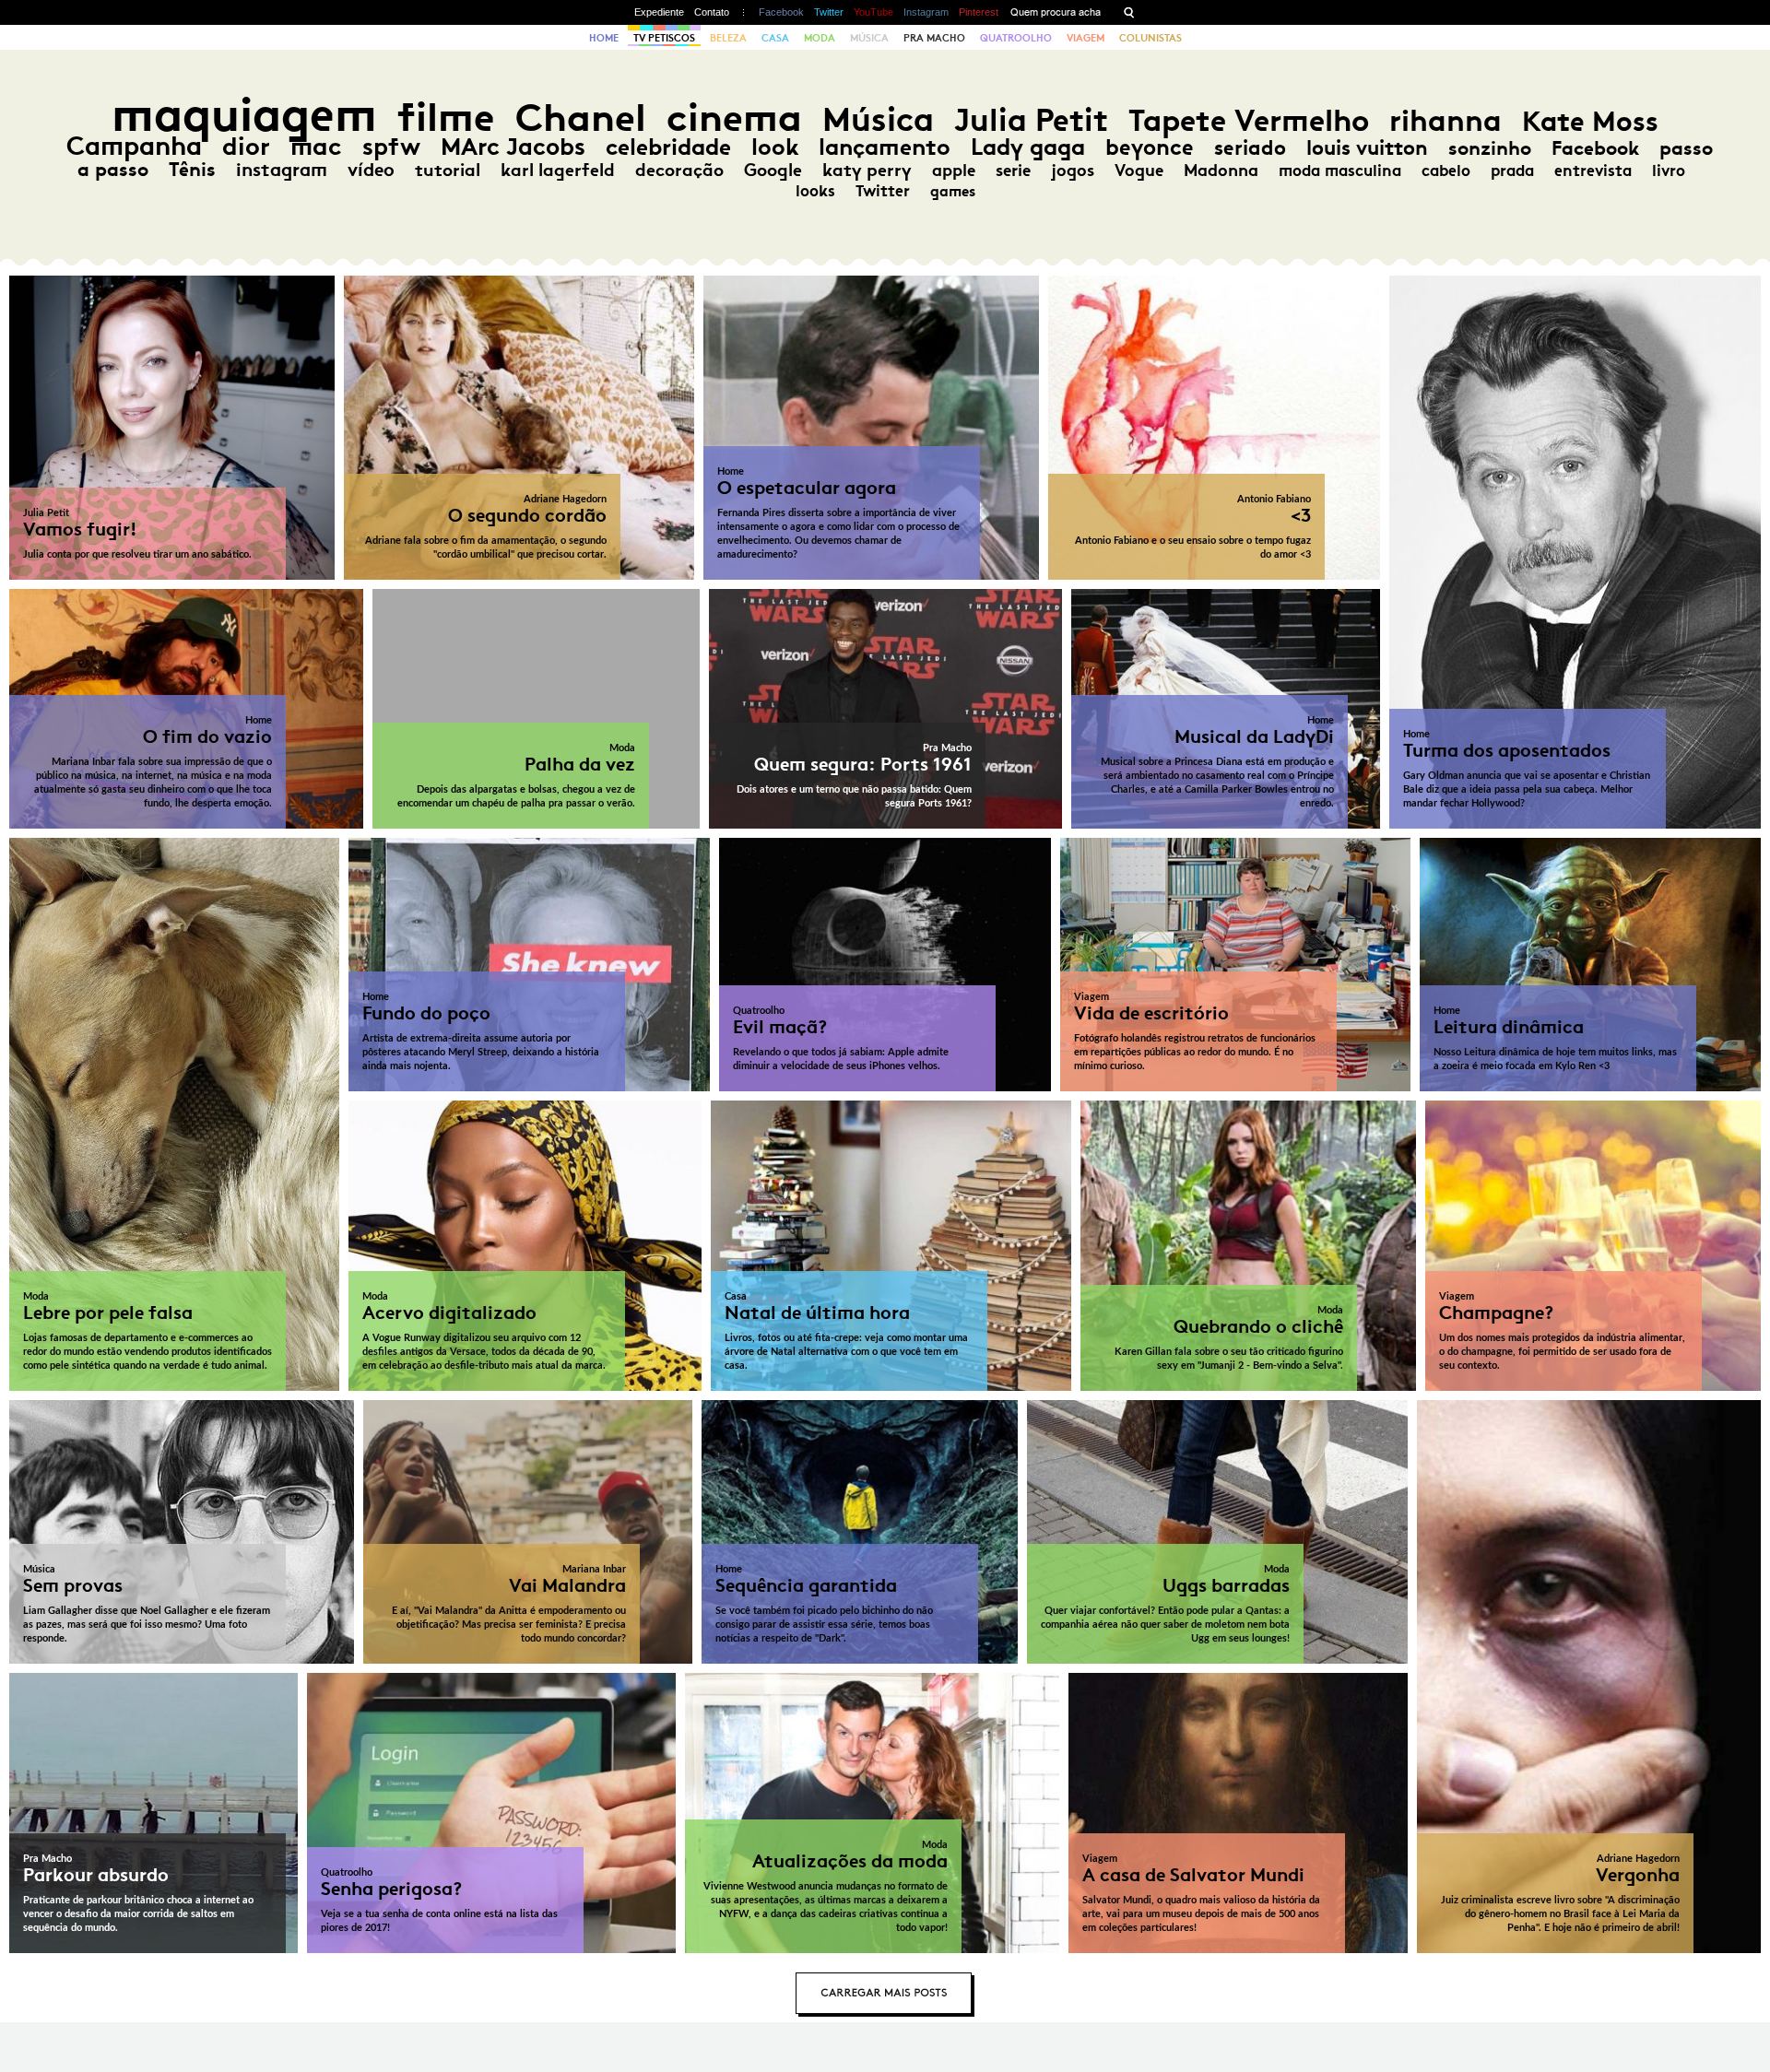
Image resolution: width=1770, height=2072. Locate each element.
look (775, 147)
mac (316, 146)
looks (815, 191)
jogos (1073, 171)
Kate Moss (1590, 121)
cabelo (1446, 171)
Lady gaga (1028, 147)
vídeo (371, 170)
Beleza (728, 38)
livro (1669, 171)
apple (954, 171)
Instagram (926, 12)
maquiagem (244, 115)
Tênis (192, 170)
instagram (282, 170)
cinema (734, 118)
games (953, 191)
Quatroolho (1016, 38)
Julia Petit (1031, 120)
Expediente (659, 12)
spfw (391, 147)
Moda (820, 38)
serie (1013, 171)
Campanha (134, 146)
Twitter (829, 12)
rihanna (1445, 121)
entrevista (1593, 171)
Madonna (1221, 171)
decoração (679, 170)
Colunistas (1150, 38)
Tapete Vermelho (1249, 120)
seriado (1250, 148)
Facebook (781, 12)
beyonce (1150, 147)
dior (246, 146)
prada (1512, 171)
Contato (712, 12)
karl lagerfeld (558, 170)
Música (869, 38)
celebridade (668, 147)
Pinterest (979, 12)
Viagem (1086, 38)
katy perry (867, 170)
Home (604, 38)
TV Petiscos (664, 38)
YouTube (873, 12)
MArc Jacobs (513, 147)
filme (446, 118)
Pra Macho (934, 38)
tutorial (448, 170)
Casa (775, 38)
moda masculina (1340, 171)
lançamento (885, 147)
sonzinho (1490, 148)
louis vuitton (1367, 148)
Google (773, 170)
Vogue (1139, 171)
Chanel (581, 118)
